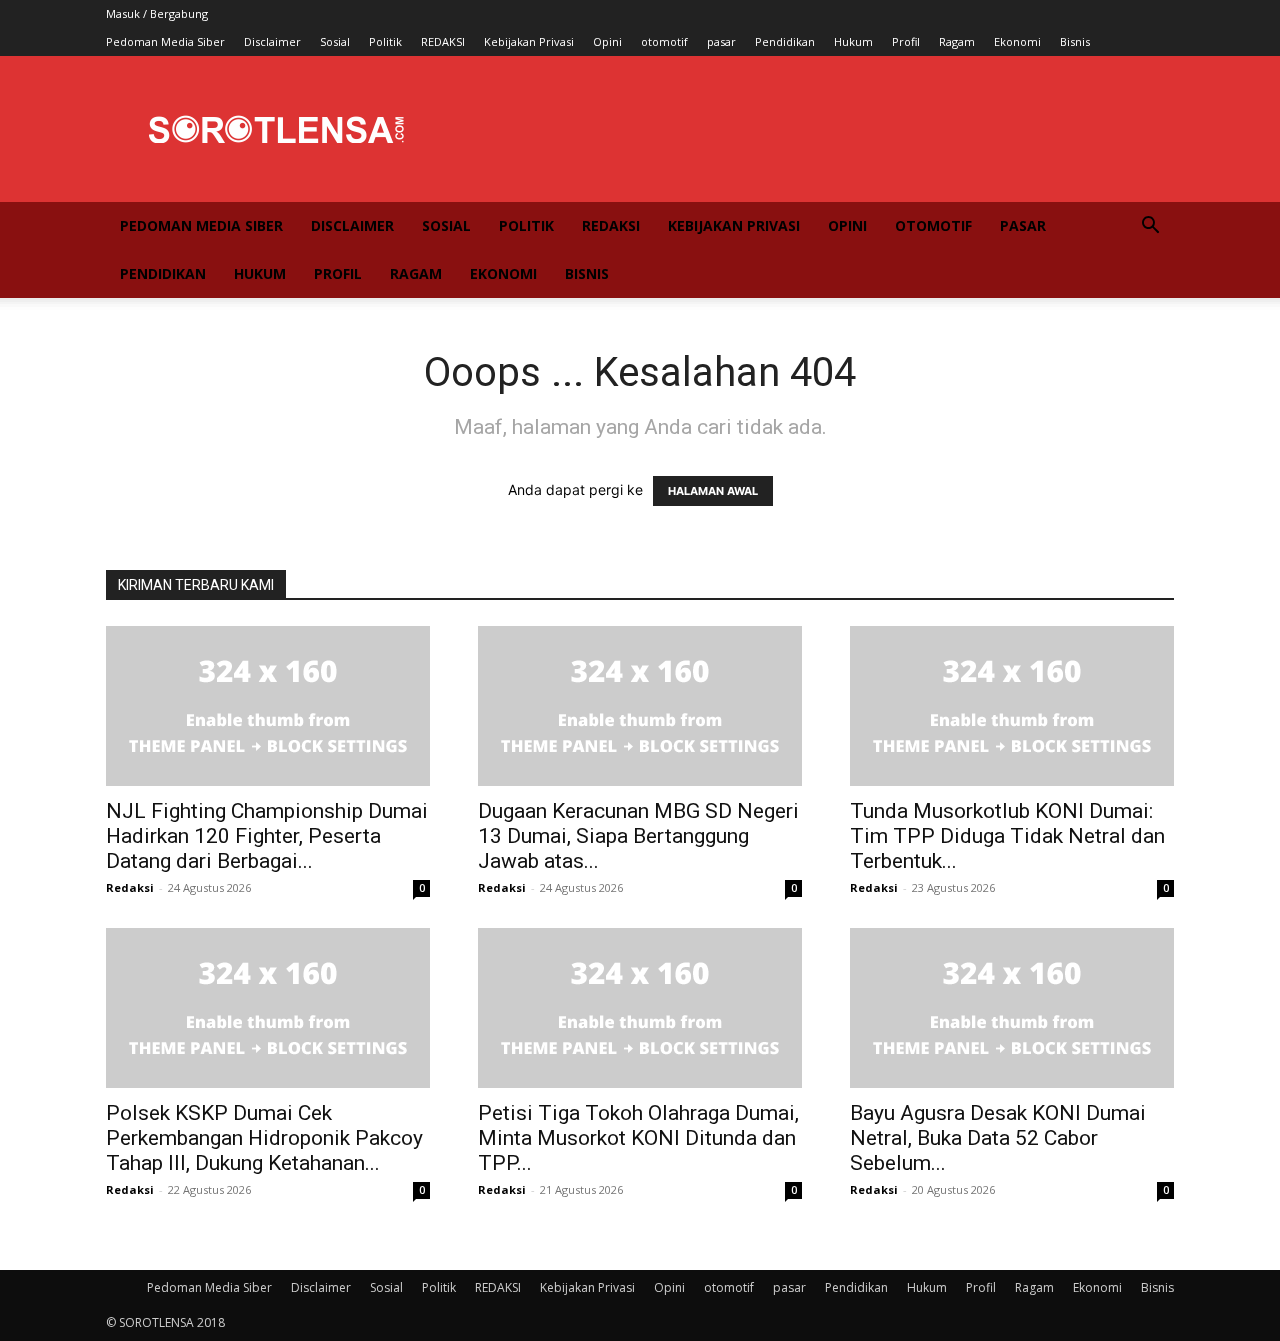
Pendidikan (785, 41)
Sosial (335, 41)
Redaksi (130, 887)
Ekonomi (1017, 41)
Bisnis (1075, 41)
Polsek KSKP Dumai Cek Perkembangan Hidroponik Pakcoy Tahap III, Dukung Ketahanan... (264, 1138)
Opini (607, 41)
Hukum (853, 41)
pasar (721, 41)
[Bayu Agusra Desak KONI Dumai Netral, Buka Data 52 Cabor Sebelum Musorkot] (1012, 1008)
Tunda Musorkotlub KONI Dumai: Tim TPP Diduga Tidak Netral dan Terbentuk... (1007, 836)
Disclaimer (272, 41)
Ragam (957, 41)
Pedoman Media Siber (165, 41)
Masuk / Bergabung (157, 13)
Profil (906, 41)
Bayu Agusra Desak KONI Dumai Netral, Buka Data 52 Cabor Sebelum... (998, 1138)
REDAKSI (443, 41)
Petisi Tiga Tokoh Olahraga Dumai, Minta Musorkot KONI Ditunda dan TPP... (638, 1138)
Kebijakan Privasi (529, 41)
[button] (1150, 227)
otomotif (664, 41)
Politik (385, 41)
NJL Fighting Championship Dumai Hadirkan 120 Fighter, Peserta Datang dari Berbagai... (267, 836)
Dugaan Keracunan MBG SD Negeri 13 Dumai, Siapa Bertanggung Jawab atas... (638, 836)
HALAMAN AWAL (713, 491)
